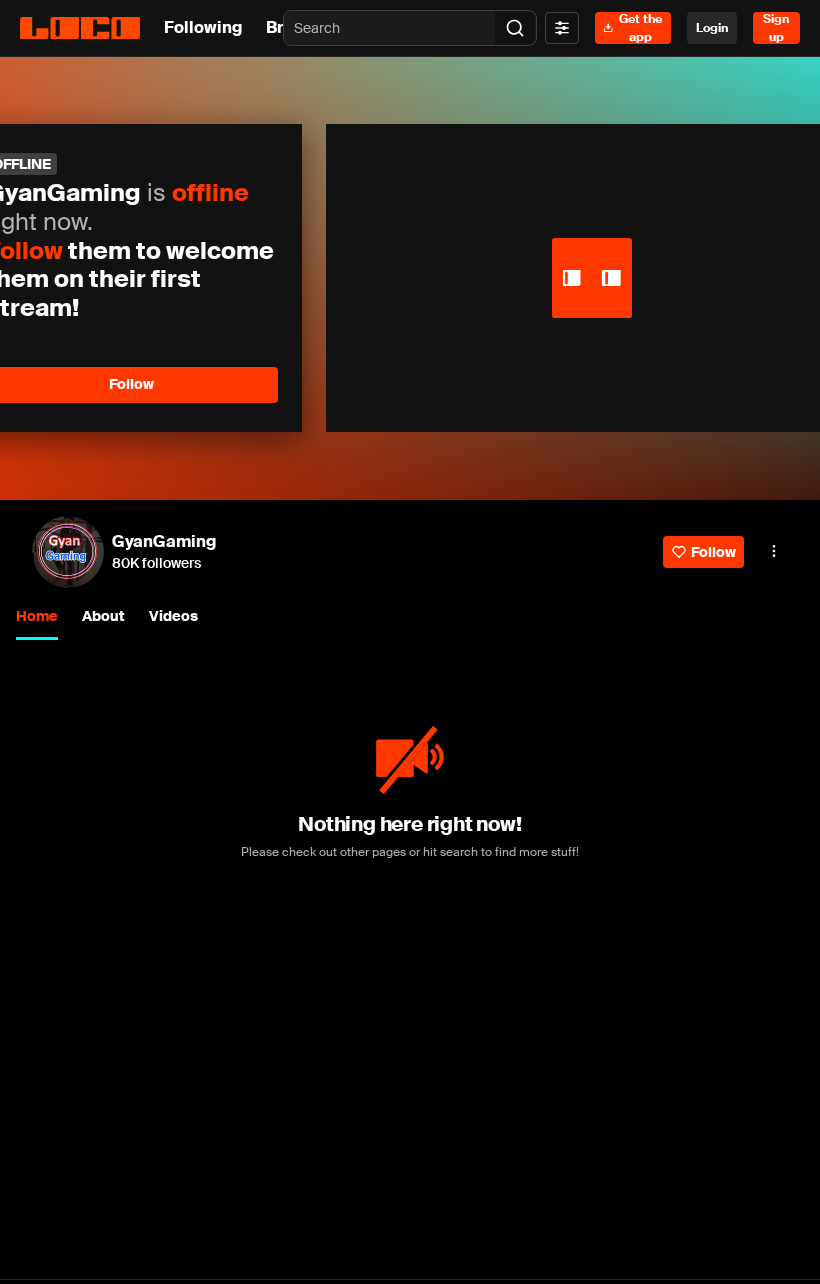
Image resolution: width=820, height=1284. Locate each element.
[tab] (37, 618)
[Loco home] (80, 28)
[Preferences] (562, 28)
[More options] (774, 551)
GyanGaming (164, 541)
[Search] (515, 28)
